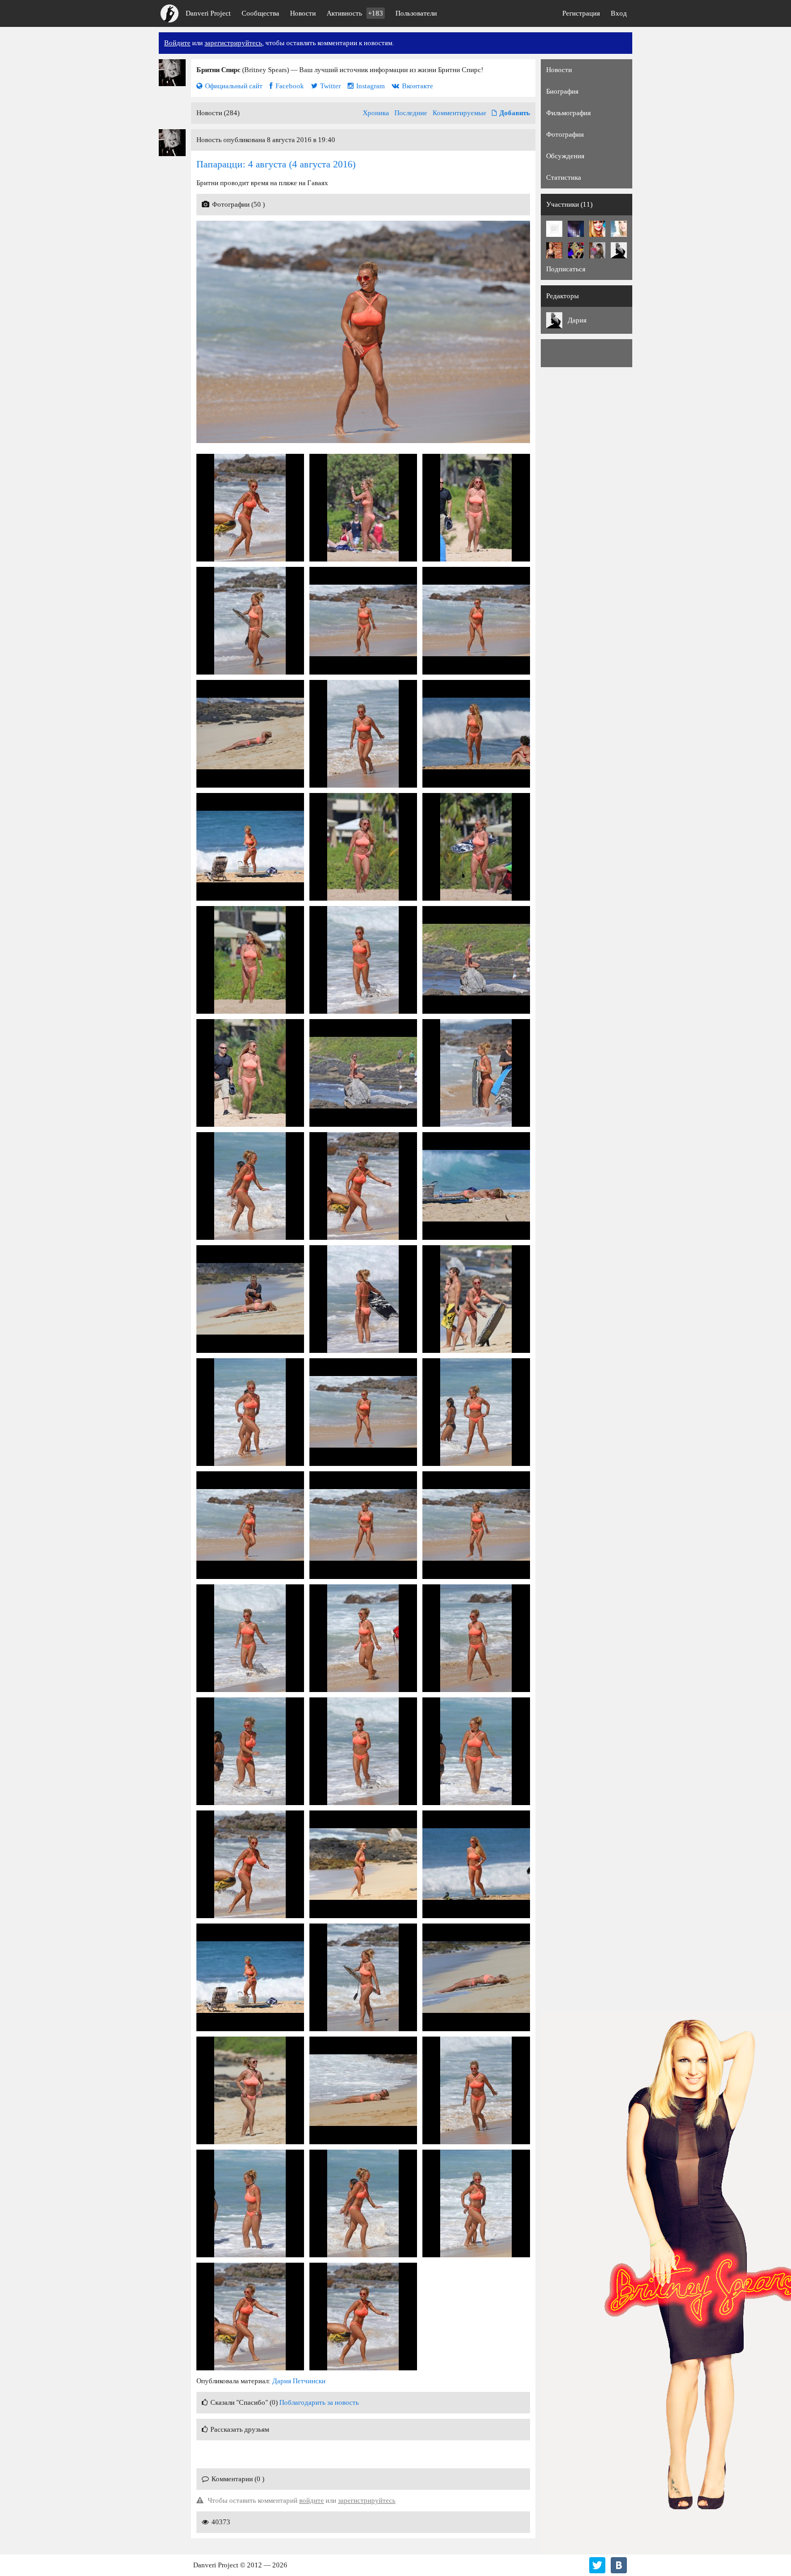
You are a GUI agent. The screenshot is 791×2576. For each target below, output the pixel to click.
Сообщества (260, 13)
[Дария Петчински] (619, 250)
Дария (577, 320)
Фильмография (568, 113)
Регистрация (581, 13)
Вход (619, 13)
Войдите (177, 43)
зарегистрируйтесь (233, 43)
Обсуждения (565, 156)
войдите (312, 2500)
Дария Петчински (299, 2381)
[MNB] (554, 229)
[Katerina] (597, 229)
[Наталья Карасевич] (597, 250)
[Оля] (619, 229)
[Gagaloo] (576, 229)
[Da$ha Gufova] (576, 250)
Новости (303, 13)
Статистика (564, 177)
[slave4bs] (554, 250)
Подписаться (566, 269)
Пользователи (416, 13)
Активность (355, 13)
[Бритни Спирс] (172, 73)
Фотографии (565, 134)
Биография (562, 91)
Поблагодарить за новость (319, 2402)
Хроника (376, 113)
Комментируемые (460, 113)
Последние (411, 113)
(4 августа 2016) (276, 164)
